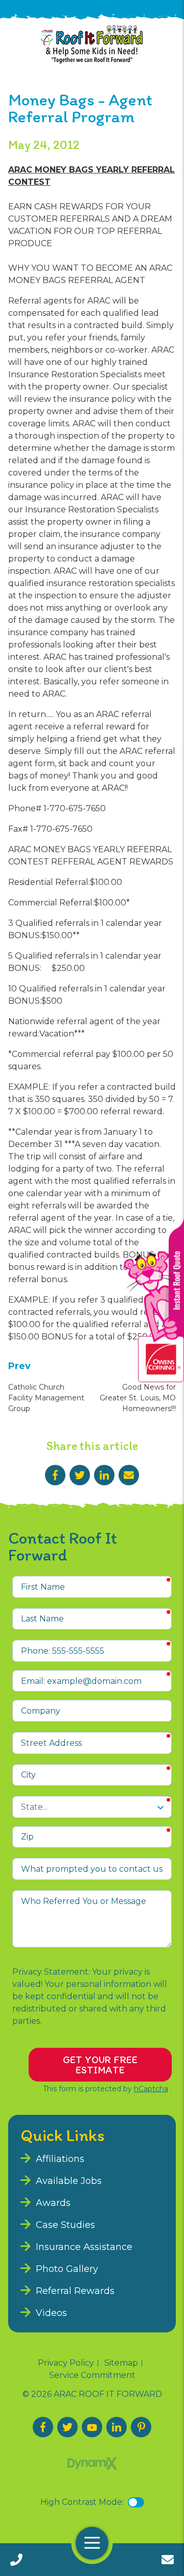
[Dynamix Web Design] (92, 2463)
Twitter (80, 1475)
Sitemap (121, 2363)
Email (129, 1475)
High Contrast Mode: (82, 2502)
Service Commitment (92, 2375)
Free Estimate (168, 2560)
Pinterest (141, 2427)
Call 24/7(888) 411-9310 (16, 2560)
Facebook (55, 1475)
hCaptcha (151, 2089)
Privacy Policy (66, 2363)
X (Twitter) (67, 2427)
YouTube (92, 2427)
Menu (92, 2543)
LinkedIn (104, 1475)
